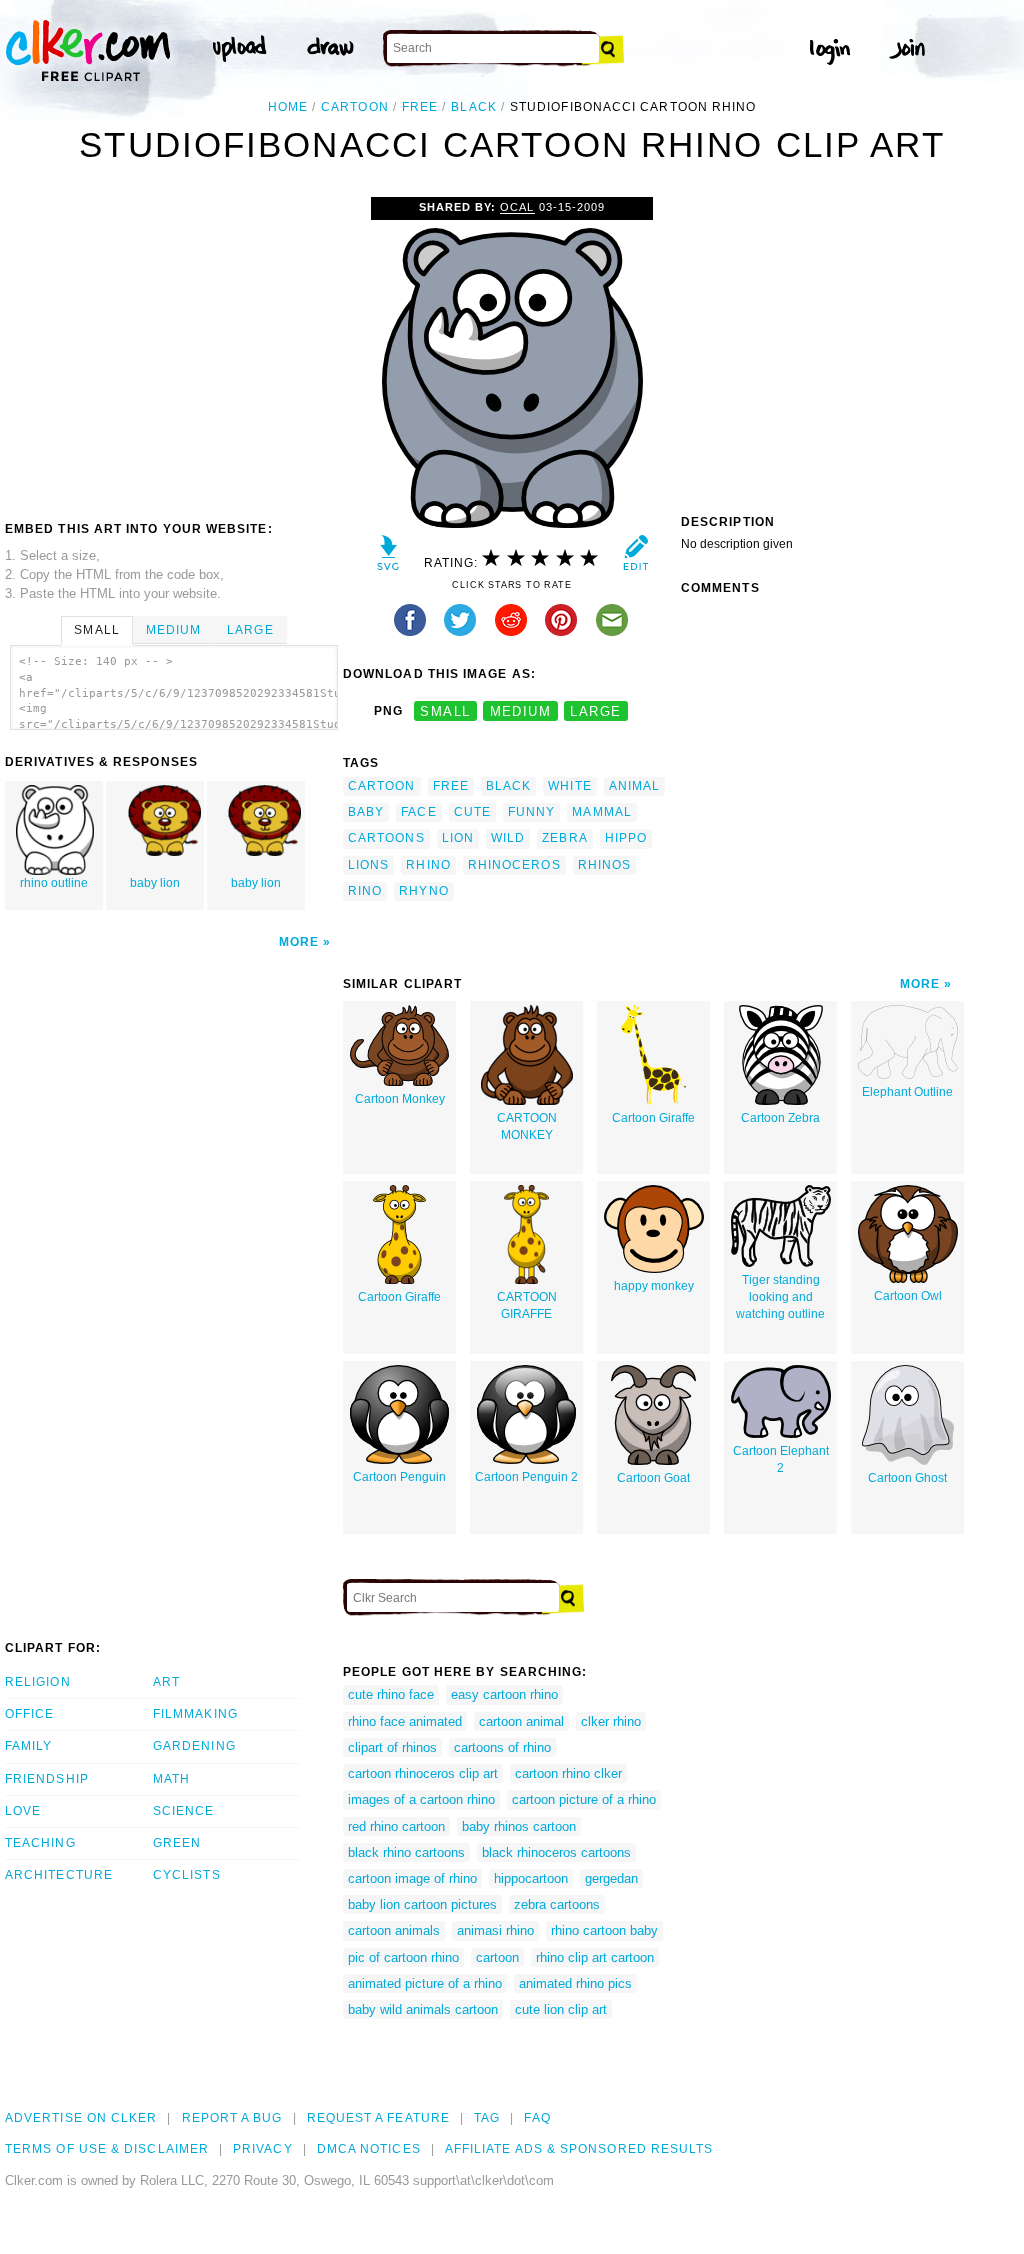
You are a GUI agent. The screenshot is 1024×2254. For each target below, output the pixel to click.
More (299, 942)
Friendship (47, 1779)
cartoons (386, 838)
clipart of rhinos (392, 1747)
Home (288, 107)
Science (184, 1811)
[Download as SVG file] (388, 557)
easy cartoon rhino (504, 1694)
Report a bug (232, 2118)
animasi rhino (495, 1930)
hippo (626, 838)
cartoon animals (394, 1930)
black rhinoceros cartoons (556, 1852)
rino (365, 891)
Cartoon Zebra (780, 1118)
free (420, 107)
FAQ (537, 2118)
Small (96, 630)
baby (366, 812)
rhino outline (54, 883)
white (569, 786)
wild (508, 838)
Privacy (263, 2149)
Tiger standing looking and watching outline (780, 1297)
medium (521, 711)
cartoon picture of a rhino (584, 1799)
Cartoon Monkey (400, 1099)
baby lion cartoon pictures (422, 1904)
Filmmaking (195, 1714)
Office (29, 1714)
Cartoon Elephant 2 (781, 1459)
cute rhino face (391, 1694)
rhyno (423, 891)
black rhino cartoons (406, 1852)
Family (28, 1746)
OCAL (517, 207)
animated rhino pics (575, 1983)
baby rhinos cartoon (519, 1826)
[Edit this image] (635, 557)
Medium (173, 630)
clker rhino (611, 1721)
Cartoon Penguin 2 (526, 1477)
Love (23, 1811)
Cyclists (187, 1875)
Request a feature (378, 2118)
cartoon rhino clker (568, 1773)
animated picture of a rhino (425, 1983)
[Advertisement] (173, 347)
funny (531, 812)
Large (250, 630)
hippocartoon (531, 1878)
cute (472, 812)
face (418, 812)
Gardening (194, 1746)
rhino (428, 865)
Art (166, 1682)
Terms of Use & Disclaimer (107, 2149)
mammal (601, 812)
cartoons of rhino (502, 1747)
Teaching (40, 1843)
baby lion (155, 883)
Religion (38, 1682)
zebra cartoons (557, 1904)
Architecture (59, 1875)
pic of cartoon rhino (403, 1957)
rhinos (604, 865)
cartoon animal (521, 1721)
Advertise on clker (81, 2118)
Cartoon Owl (908, 1296)
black (473, 107)
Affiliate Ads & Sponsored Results (579, 2149)
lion (458, 838)
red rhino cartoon (396, 1826)
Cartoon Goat (653, 1478)
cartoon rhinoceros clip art (423, 1773)
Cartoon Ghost (907, 1478)
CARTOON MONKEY (527, 1126)
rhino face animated (405, 1721)
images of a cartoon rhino (421, 1799)
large (595, 711)
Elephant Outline (907, 1092)
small (445, 711)
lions (368, 865)
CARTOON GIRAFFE (527, 1305)
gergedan (611, 1878)
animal (634, 786)
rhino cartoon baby (604, 1930)
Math (171, 1779)
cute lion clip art (561, 2009)
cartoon (355, 107)
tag (487, 2118)
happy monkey (654, 1286)
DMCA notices (369, 2149)
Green (177, 1843)
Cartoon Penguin (399, 1477)
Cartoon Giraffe (653, 1118)
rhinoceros (514, 865)
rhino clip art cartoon (595, 1957)
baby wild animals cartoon (423, 2009)
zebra (564, 838)
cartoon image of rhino (412, 1878)
